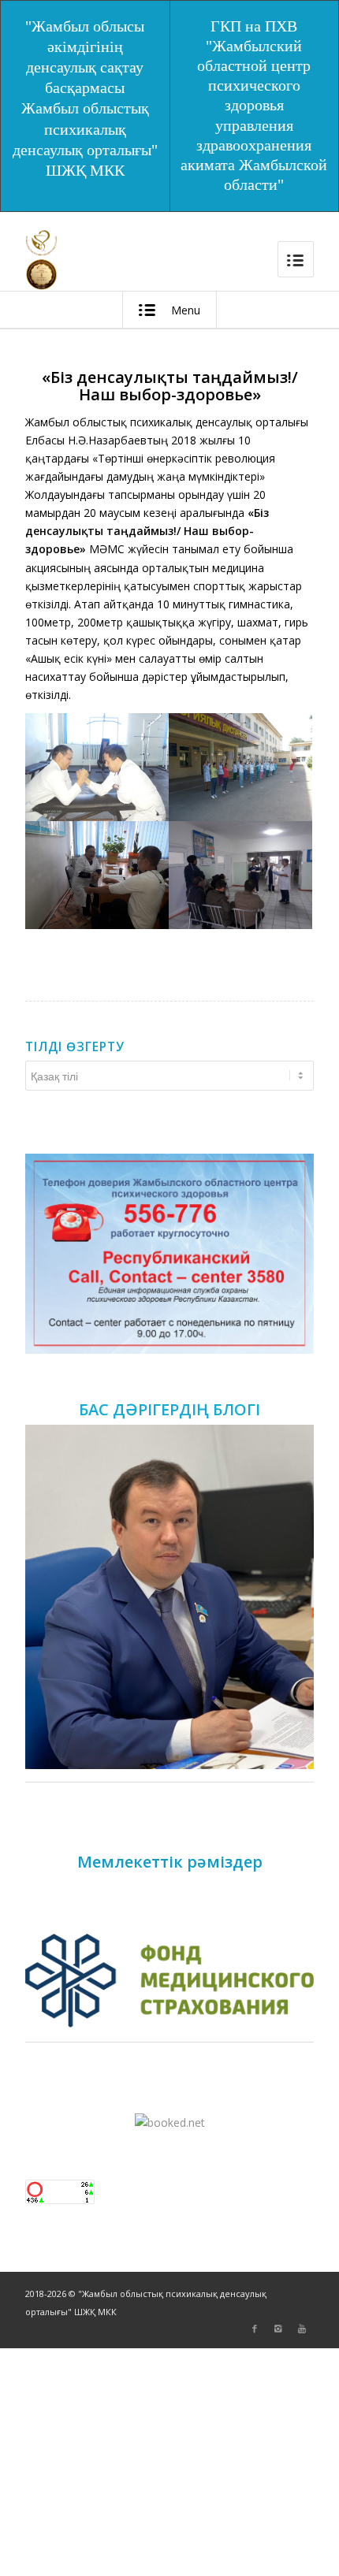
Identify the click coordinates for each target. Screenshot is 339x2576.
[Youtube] (302, 2329)
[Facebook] (255, 2329)
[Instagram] (278, 2329)
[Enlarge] (293, 1174)
